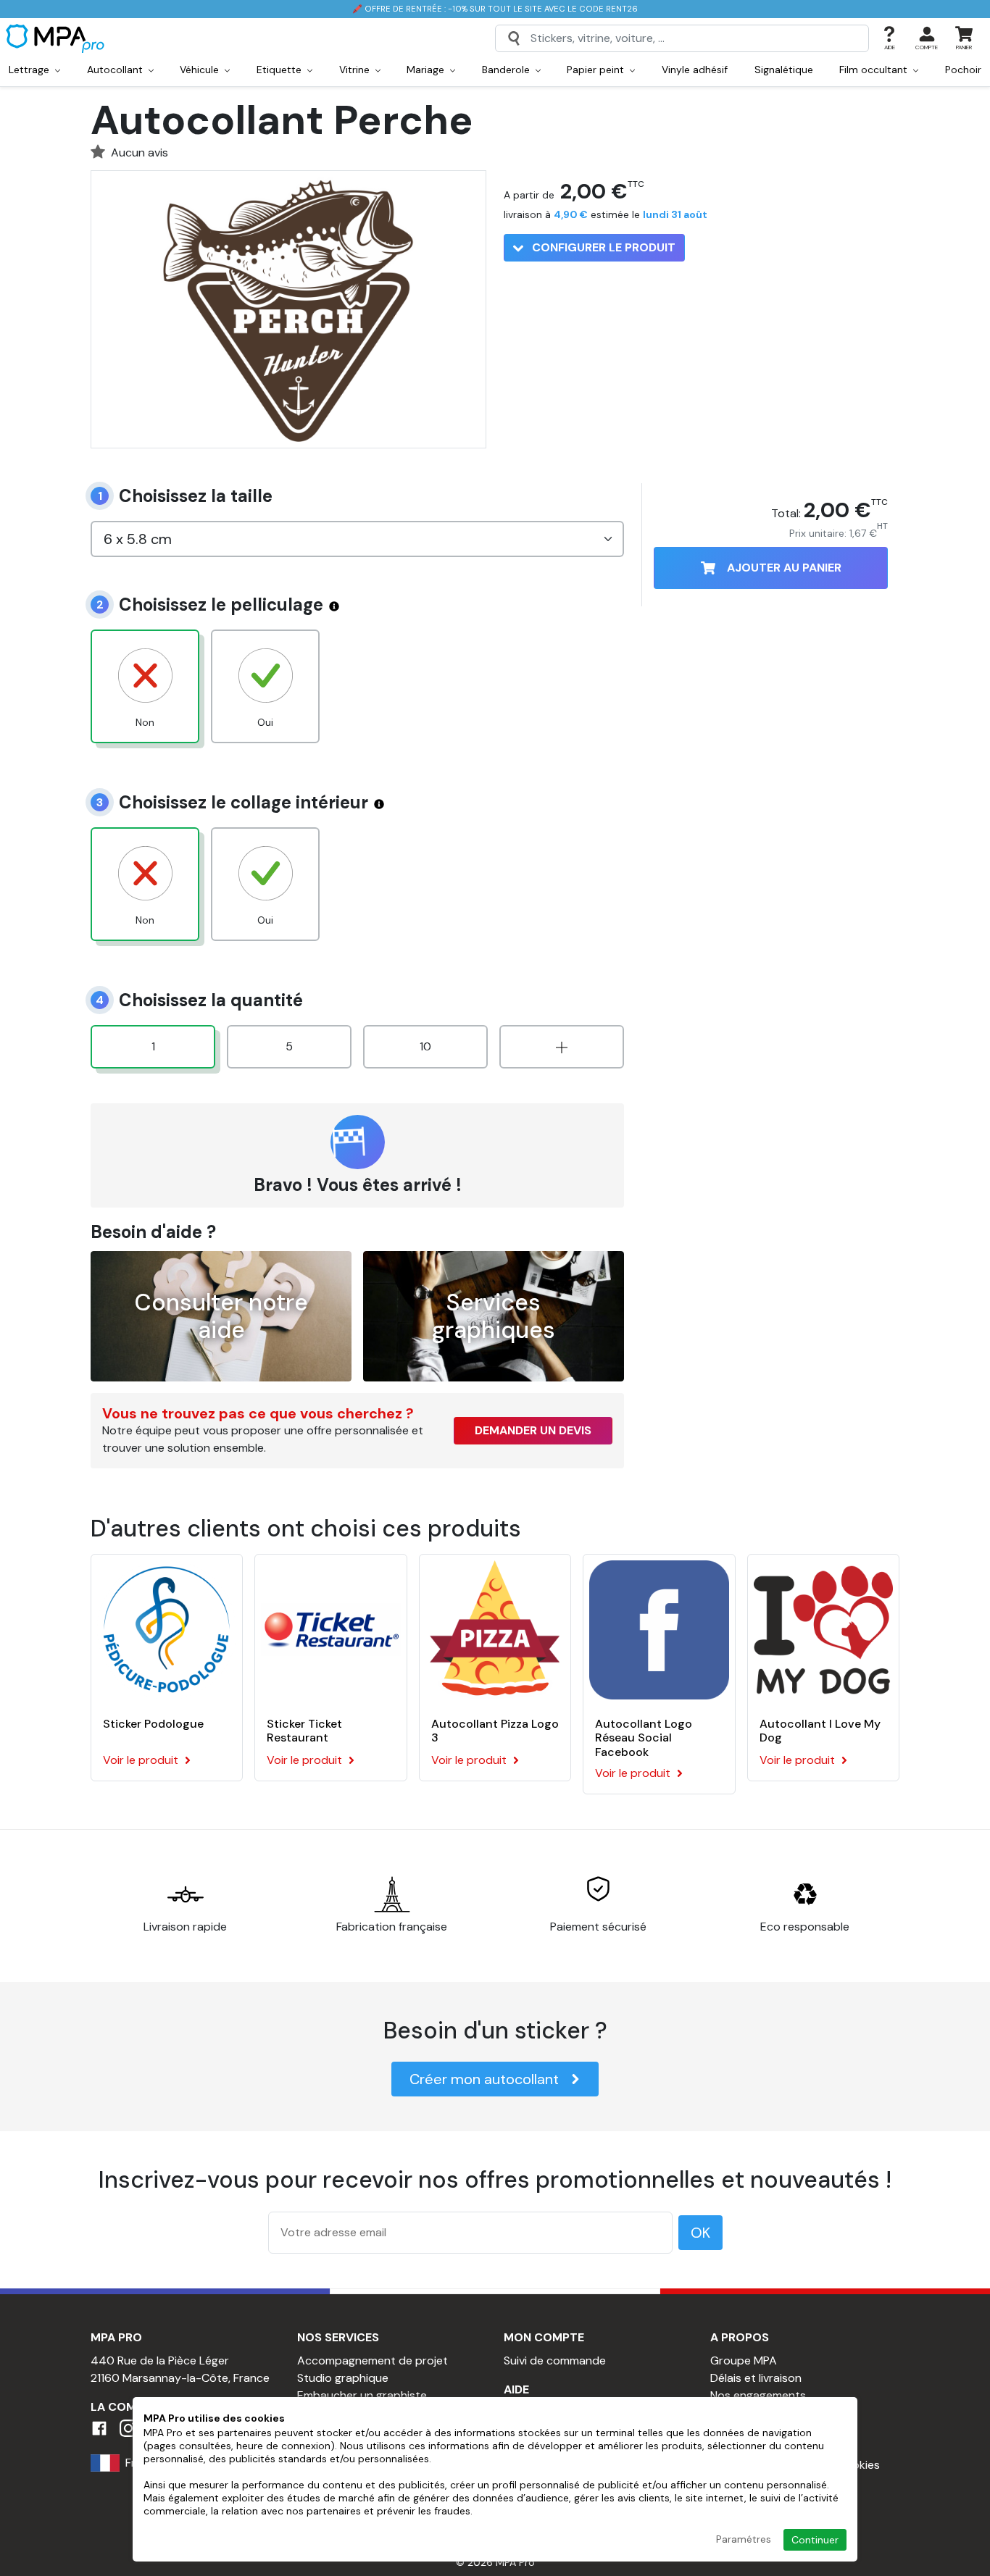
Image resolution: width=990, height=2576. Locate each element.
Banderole (507, 70)
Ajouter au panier (784, 568)
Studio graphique (343, 2378)
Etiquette (280, 70)
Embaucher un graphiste (362, 2395)
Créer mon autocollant (484, 2079)
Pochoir (963, 70)
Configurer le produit (602, 247)
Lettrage (30, 70)
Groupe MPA (744, 2360)
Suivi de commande (555, 2360)
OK (700, 2233)
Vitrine (356, 70)
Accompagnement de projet (373, 2360)
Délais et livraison (756, 2378)
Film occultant (875, 70)
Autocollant (116, 70)
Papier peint (597, 70)
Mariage (427, 70)
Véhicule (201, 70)
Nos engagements (758, 2395)
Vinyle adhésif (695, 70)
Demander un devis (533, 1430)
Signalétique (784, 70)
